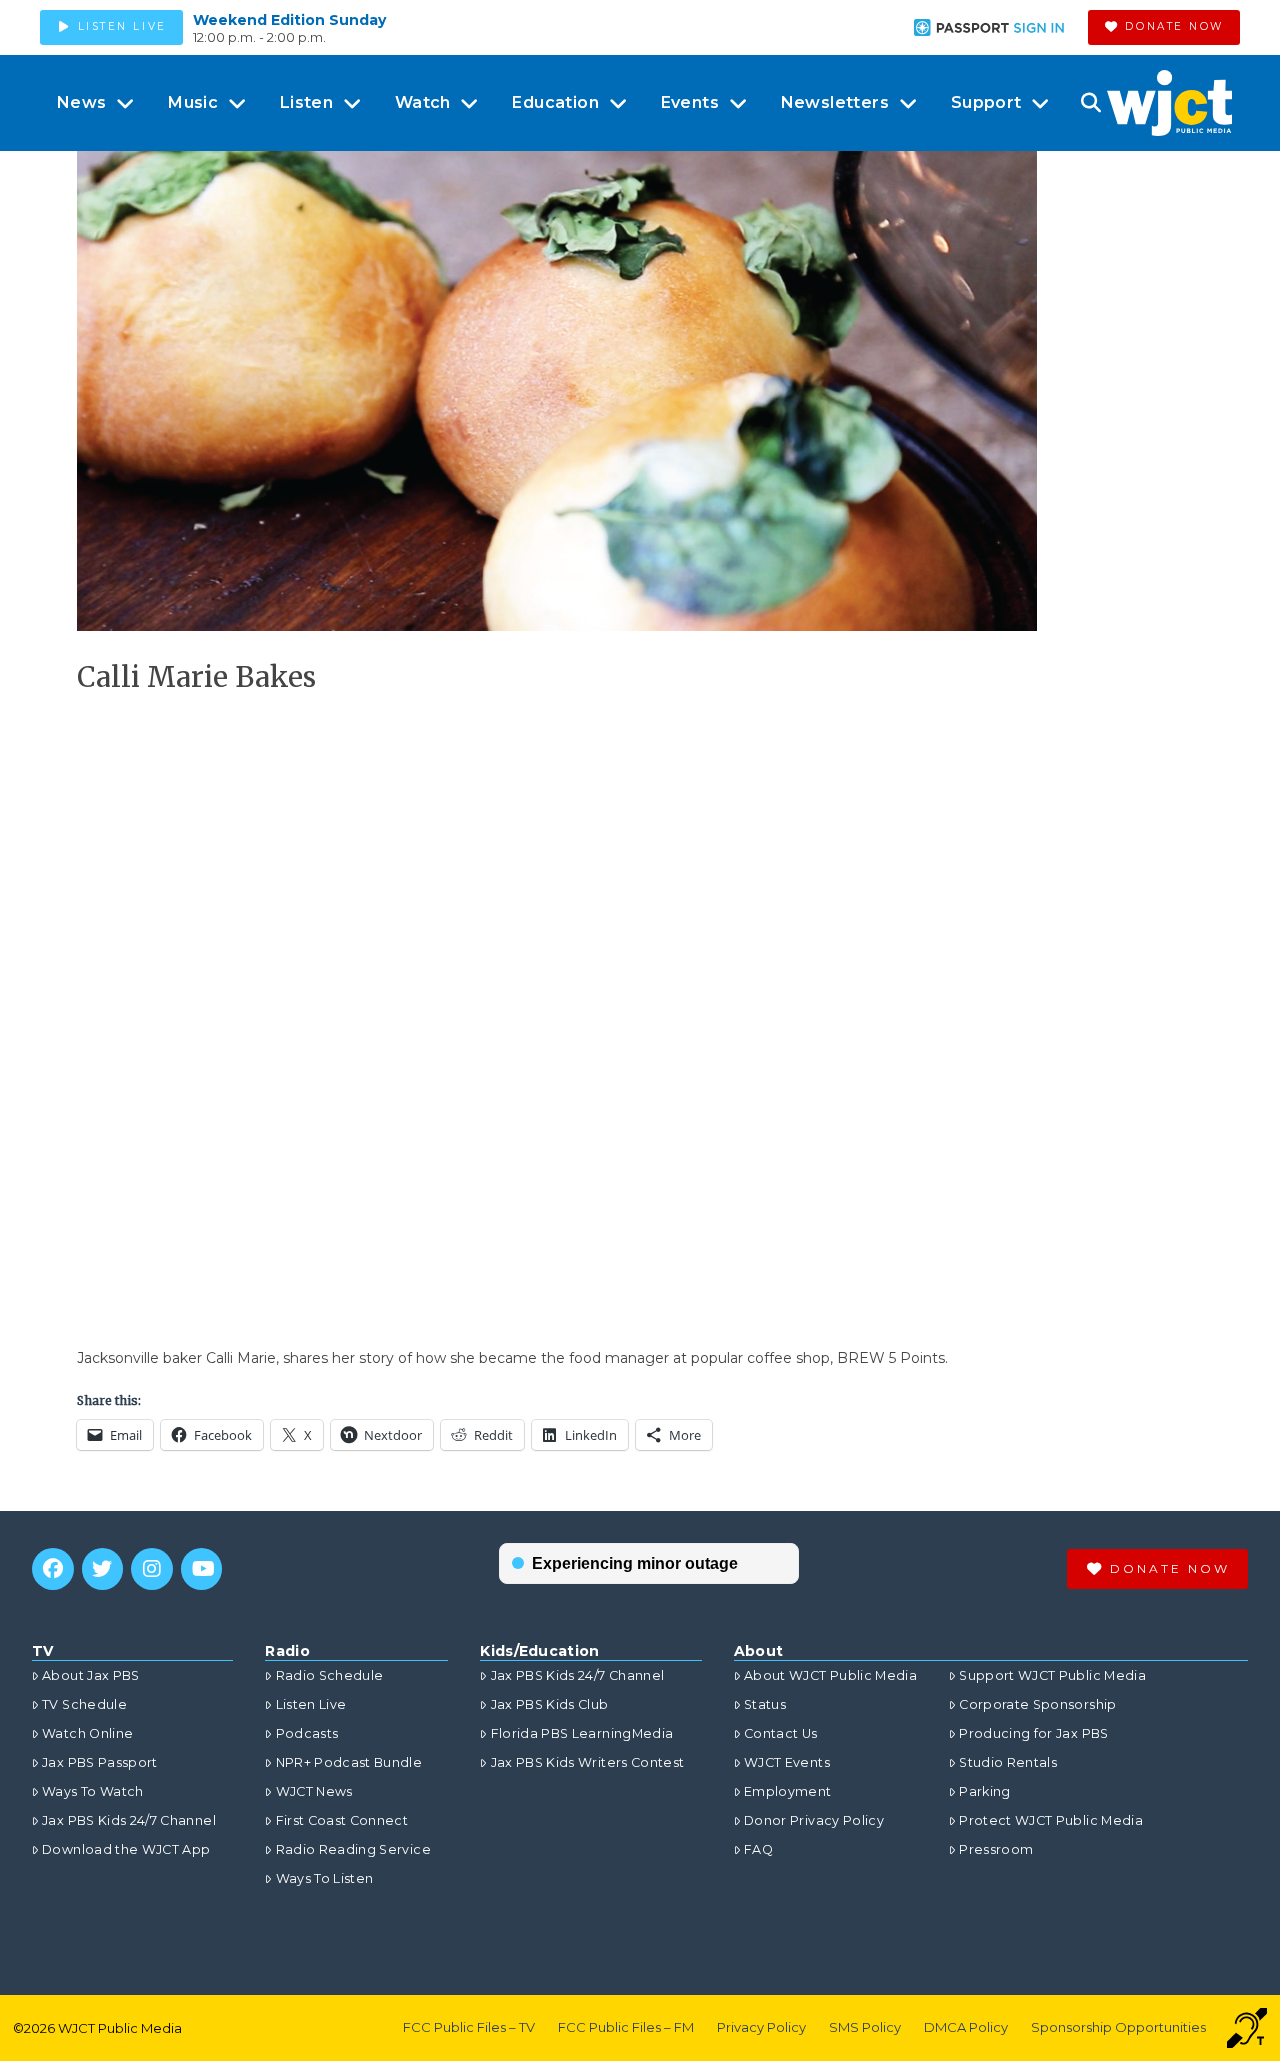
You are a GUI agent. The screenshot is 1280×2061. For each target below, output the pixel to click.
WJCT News (314, 1791)
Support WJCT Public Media (1052, 1675)
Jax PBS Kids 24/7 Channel (129, 1820)
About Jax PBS (91, 1675)
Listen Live (311, 1704)
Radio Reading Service (353, 1849)
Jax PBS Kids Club (549, 1704)
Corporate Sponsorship (1037, 1704)
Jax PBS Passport (100, 1762)
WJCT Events (787, 1762)
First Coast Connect (342, 1820)
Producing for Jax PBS (1033, 1733)
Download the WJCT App (126, 1849)
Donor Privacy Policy (814, 1820)
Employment (788, 1791)
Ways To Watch (93, 1791)
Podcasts (307, 1733)
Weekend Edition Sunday (289, 20)
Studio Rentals (1008, 1762)
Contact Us (781, 1733)
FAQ (758, 1849)
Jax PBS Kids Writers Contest (587, 1762)
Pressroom (996, 1849)
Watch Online (87, 1733)
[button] (1090, 103)
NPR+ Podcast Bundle (349, 1762)
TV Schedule (84, 1704)
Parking (984, 1791)
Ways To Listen (324, 1878)
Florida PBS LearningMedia (582, 1733)
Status (765, 1704)
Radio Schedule (329, 1675)
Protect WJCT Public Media (1051, 1820)
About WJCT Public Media (830, 1675)
